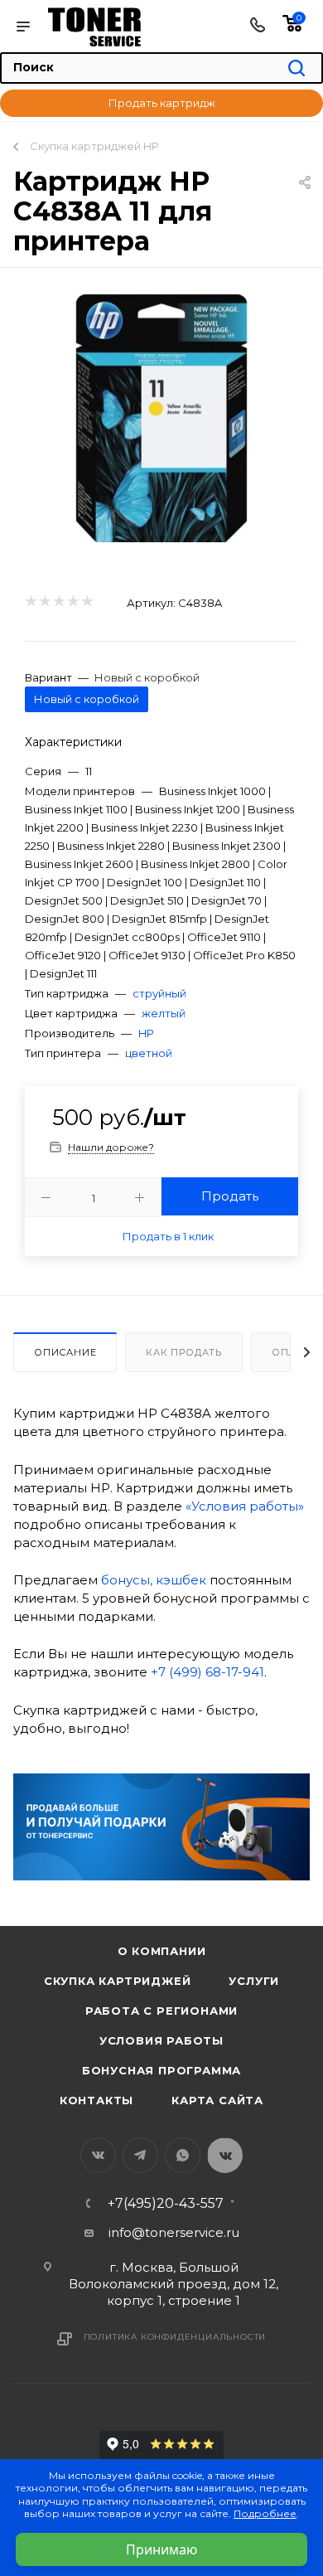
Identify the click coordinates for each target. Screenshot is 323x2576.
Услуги (254, 1981)
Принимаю (161, 2549)
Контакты (96, 2100)
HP (146, 1033)
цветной (149, 1053)
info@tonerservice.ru (174, 2232)
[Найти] (296, 69)
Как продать (184, 1352)
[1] (30, 602)
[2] (44, 602)
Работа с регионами (161, 2011)
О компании (162, 1951)
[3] (58, 602)
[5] (87, 602)
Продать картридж (162, 103)
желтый (164, 1013)
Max (225, 2155)
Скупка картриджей (118, 1981)
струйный (159, 993)
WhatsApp (183, 2155)
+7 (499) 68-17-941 (207, 1672)
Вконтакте (98, 2155)
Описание (65, 1352)
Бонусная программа (161, 2070)
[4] (72, 602)
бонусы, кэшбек (154, 1580)
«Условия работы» (245, 1506)
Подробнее (265, 2513)
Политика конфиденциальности (175, 2337)
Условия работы (161, 2040)
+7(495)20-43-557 (166, 2204)
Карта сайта (217, 2100)
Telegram (140, 2155)
